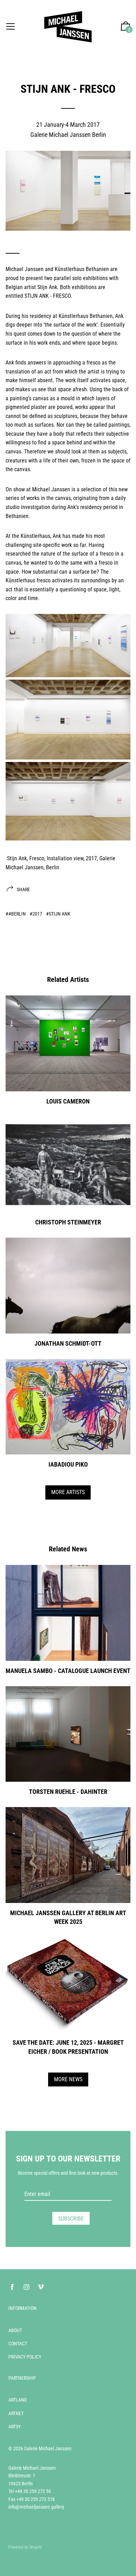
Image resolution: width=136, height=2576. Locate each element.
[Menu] (10, 27)
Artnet (16, 2413)
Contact (18, 2344)
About (15, 2330)
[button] (126, 27)
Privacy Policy (25, 2357)
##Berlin (16, 914)
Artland (18, 2400)
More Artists (68, 1492)
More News (68, 2079)
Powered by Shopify (25, 2547)
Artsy (14, 2427)
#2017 (36, 914)
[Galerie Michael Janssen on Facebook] (12, 2287)
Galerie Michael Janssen (48, 2448)
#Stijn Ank (58, 914)
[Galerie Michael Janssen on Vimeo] (41, 2287)
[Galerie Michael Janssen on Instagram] (27, 2287)
